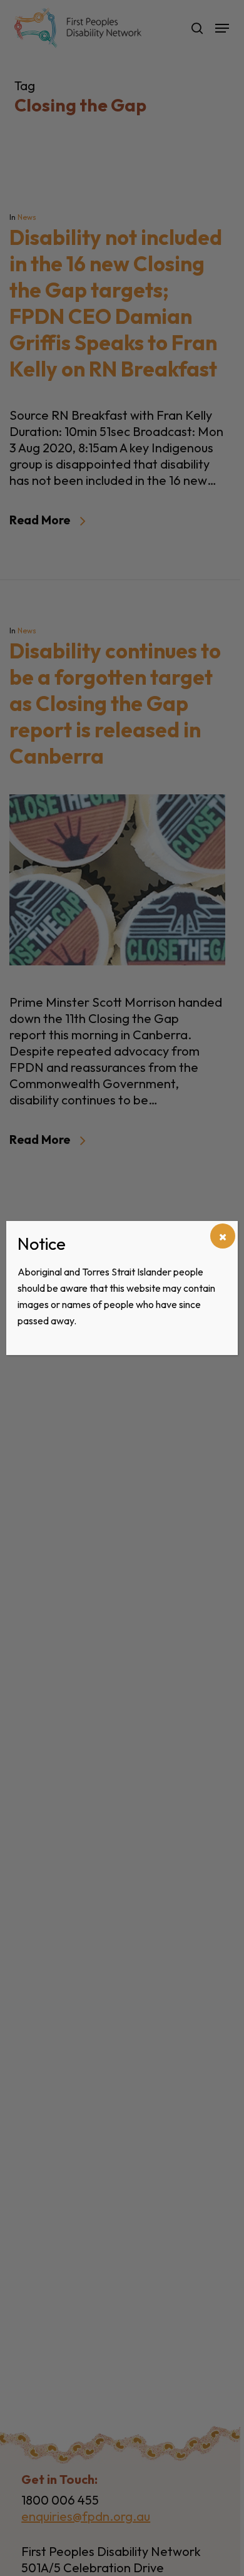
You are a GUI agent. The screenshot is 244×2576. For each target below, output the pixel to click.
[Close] (223, 1236)
